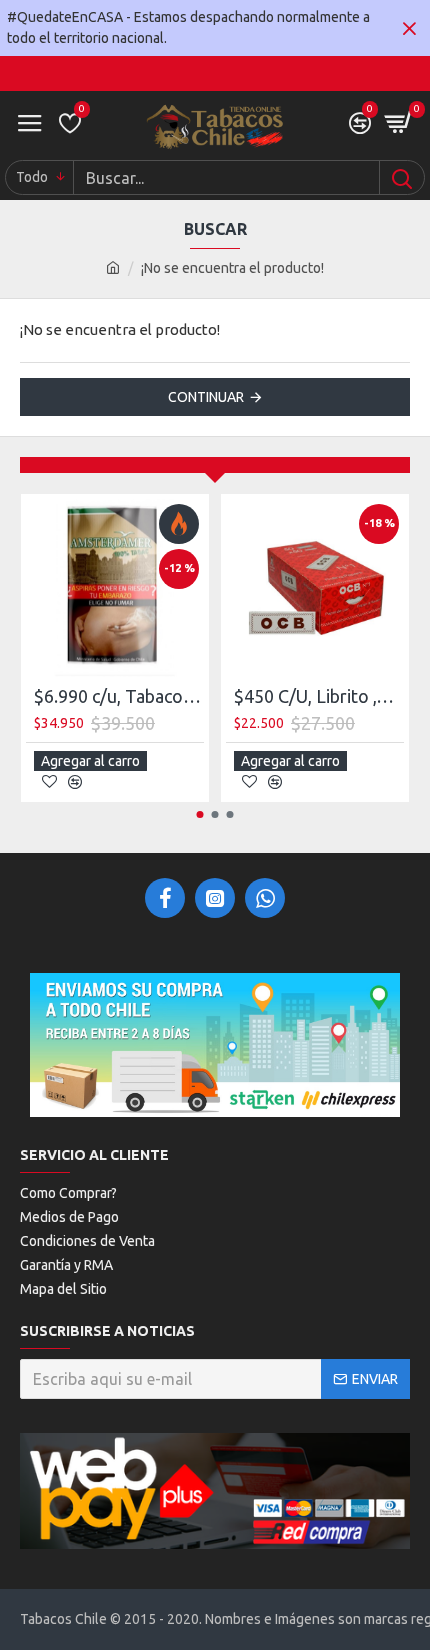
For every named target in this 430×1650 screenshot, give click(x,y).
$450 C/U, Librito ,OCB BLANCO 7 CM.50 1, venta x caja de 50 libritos (319, 696)
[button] (200, 814)
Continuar (206, 397)
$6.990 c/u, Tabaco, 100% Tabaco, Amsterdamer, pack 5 (119, 696)
